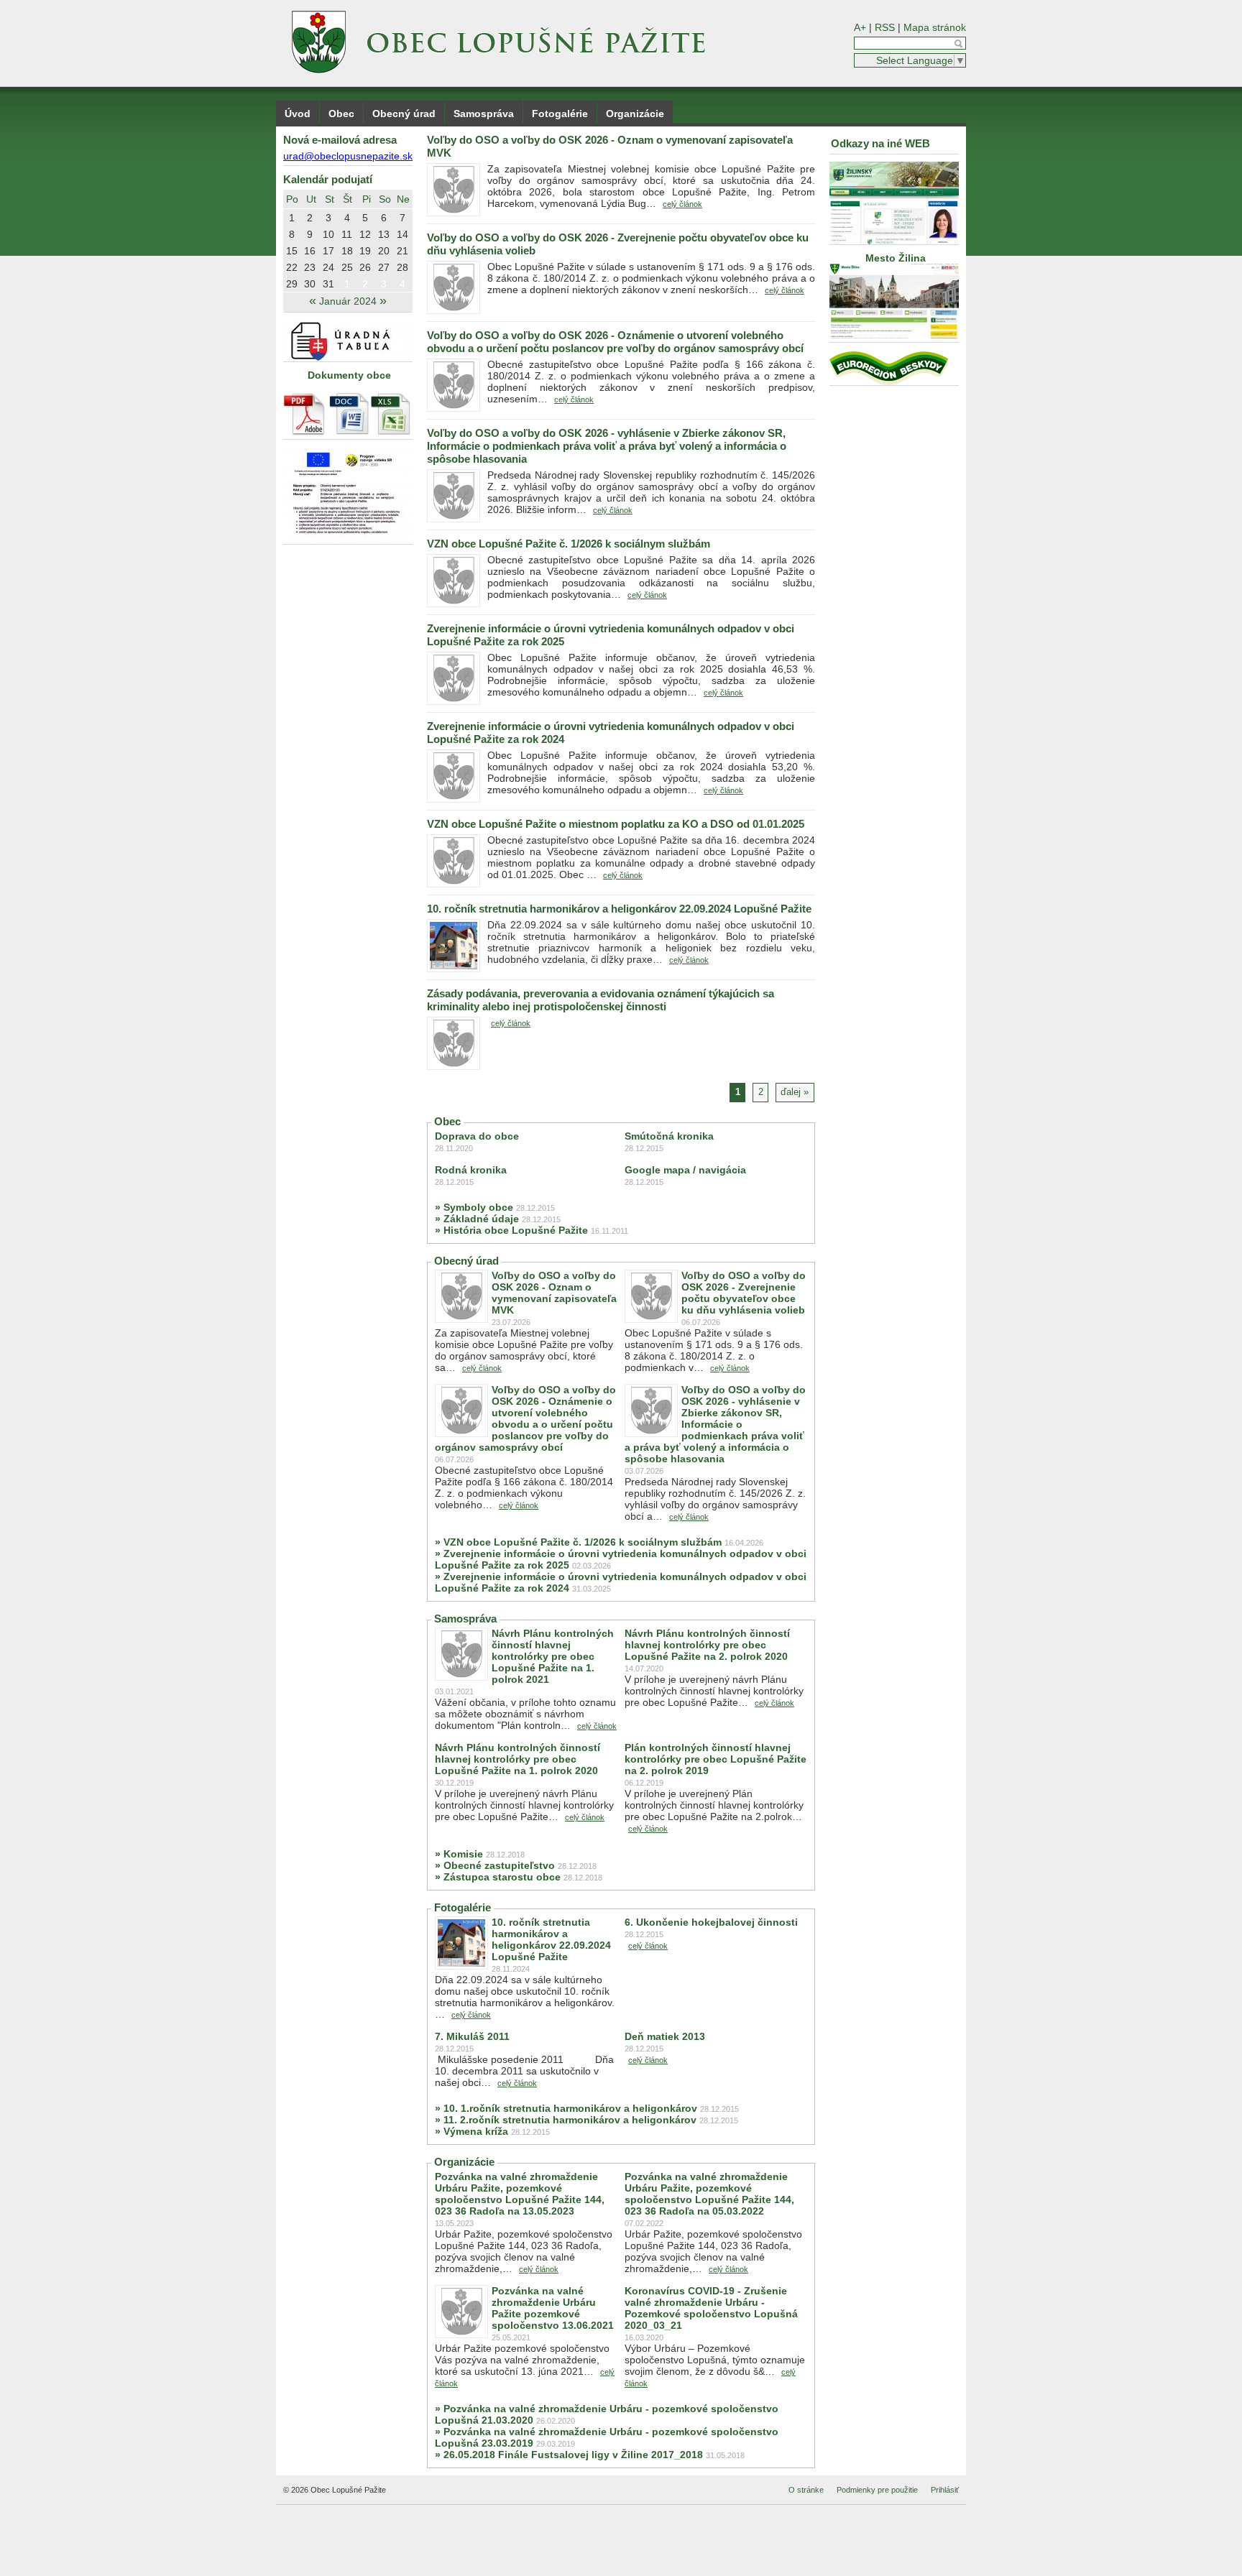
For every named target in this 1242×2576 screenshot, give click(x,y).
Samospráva (484, 114)
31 (328, 284)
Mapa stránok (935, 27)
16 (310, 251)
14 (402, 234)
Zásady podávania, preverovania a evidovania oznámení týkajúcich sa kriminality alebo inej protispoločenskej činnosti (601, 1000)
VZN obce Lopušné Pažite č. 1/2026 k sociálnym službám (569, 544)
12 (365, 234)
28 (402, 267)
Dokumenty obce (349, 375)
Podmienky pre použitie (877, 2490)
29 (292, 284)
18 (347, 251)
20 (384, 251)
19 (365, 251)
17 (328, 251)
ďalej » (795, 1092)
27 (384, 267)
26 (365, 267)
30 (310, 284)
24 (328, 267)
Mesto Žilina (894, 258)
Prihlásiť (945, 2490)
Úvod (298, 114)
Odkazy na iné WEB (880, 143)
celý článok (682, 204)
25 (347, 267)
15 (292, 251)
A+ (860, 27)
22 (292, 267)
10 (328, 234)
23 (310, 267)
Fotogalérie (560, 114)
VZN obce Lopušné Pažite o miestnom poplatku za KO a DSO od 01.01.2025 (616, 824)
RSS (885, 27)
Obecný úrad (404, 114)
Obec (341, 114)
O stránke (806, 2490)
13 (384, 234)
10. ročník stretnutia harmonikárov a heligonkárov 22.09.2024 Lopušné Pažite (619, 909)
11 (347, 234)
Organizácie (635, 114)
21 (402, 251)
